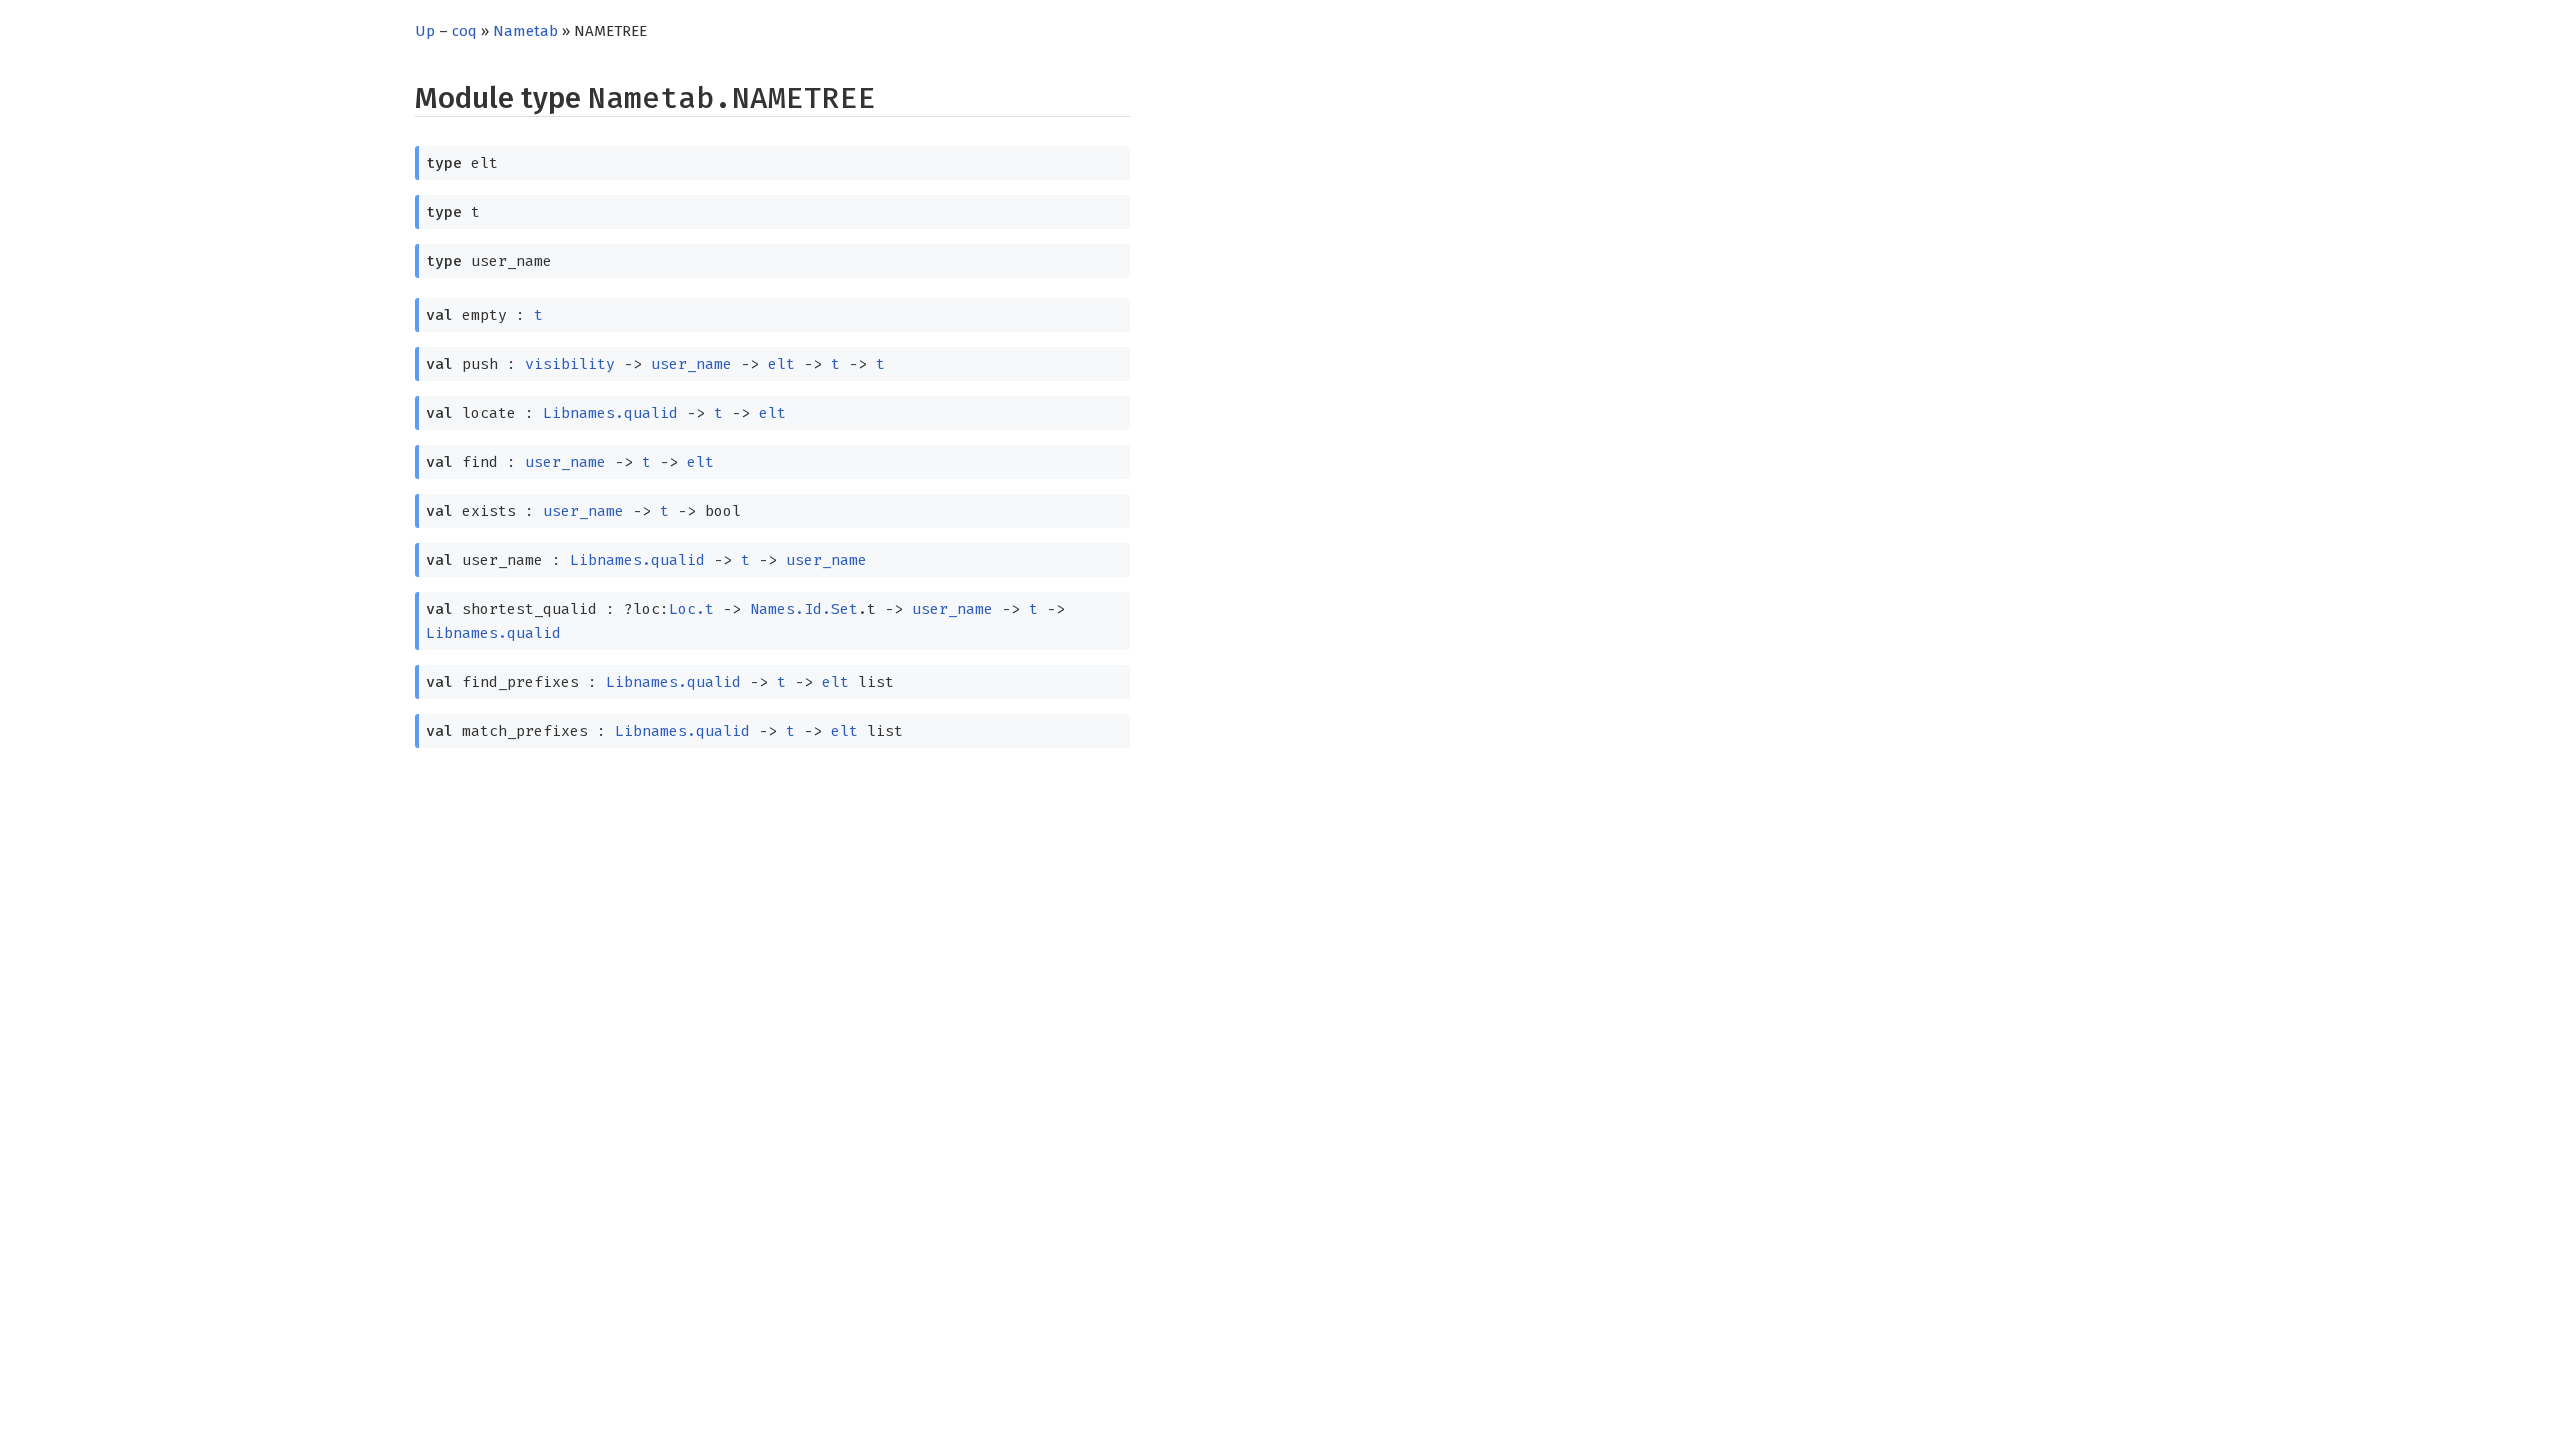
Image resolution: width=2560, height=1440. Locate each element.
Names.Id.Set (804, 609)
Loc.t (691, 609)
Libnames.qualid (610, 413)
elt (781, 364)
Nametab (525, 31)
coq (464, 31)
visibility (570, 364)
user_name (691, 364)
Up (425, 31)
